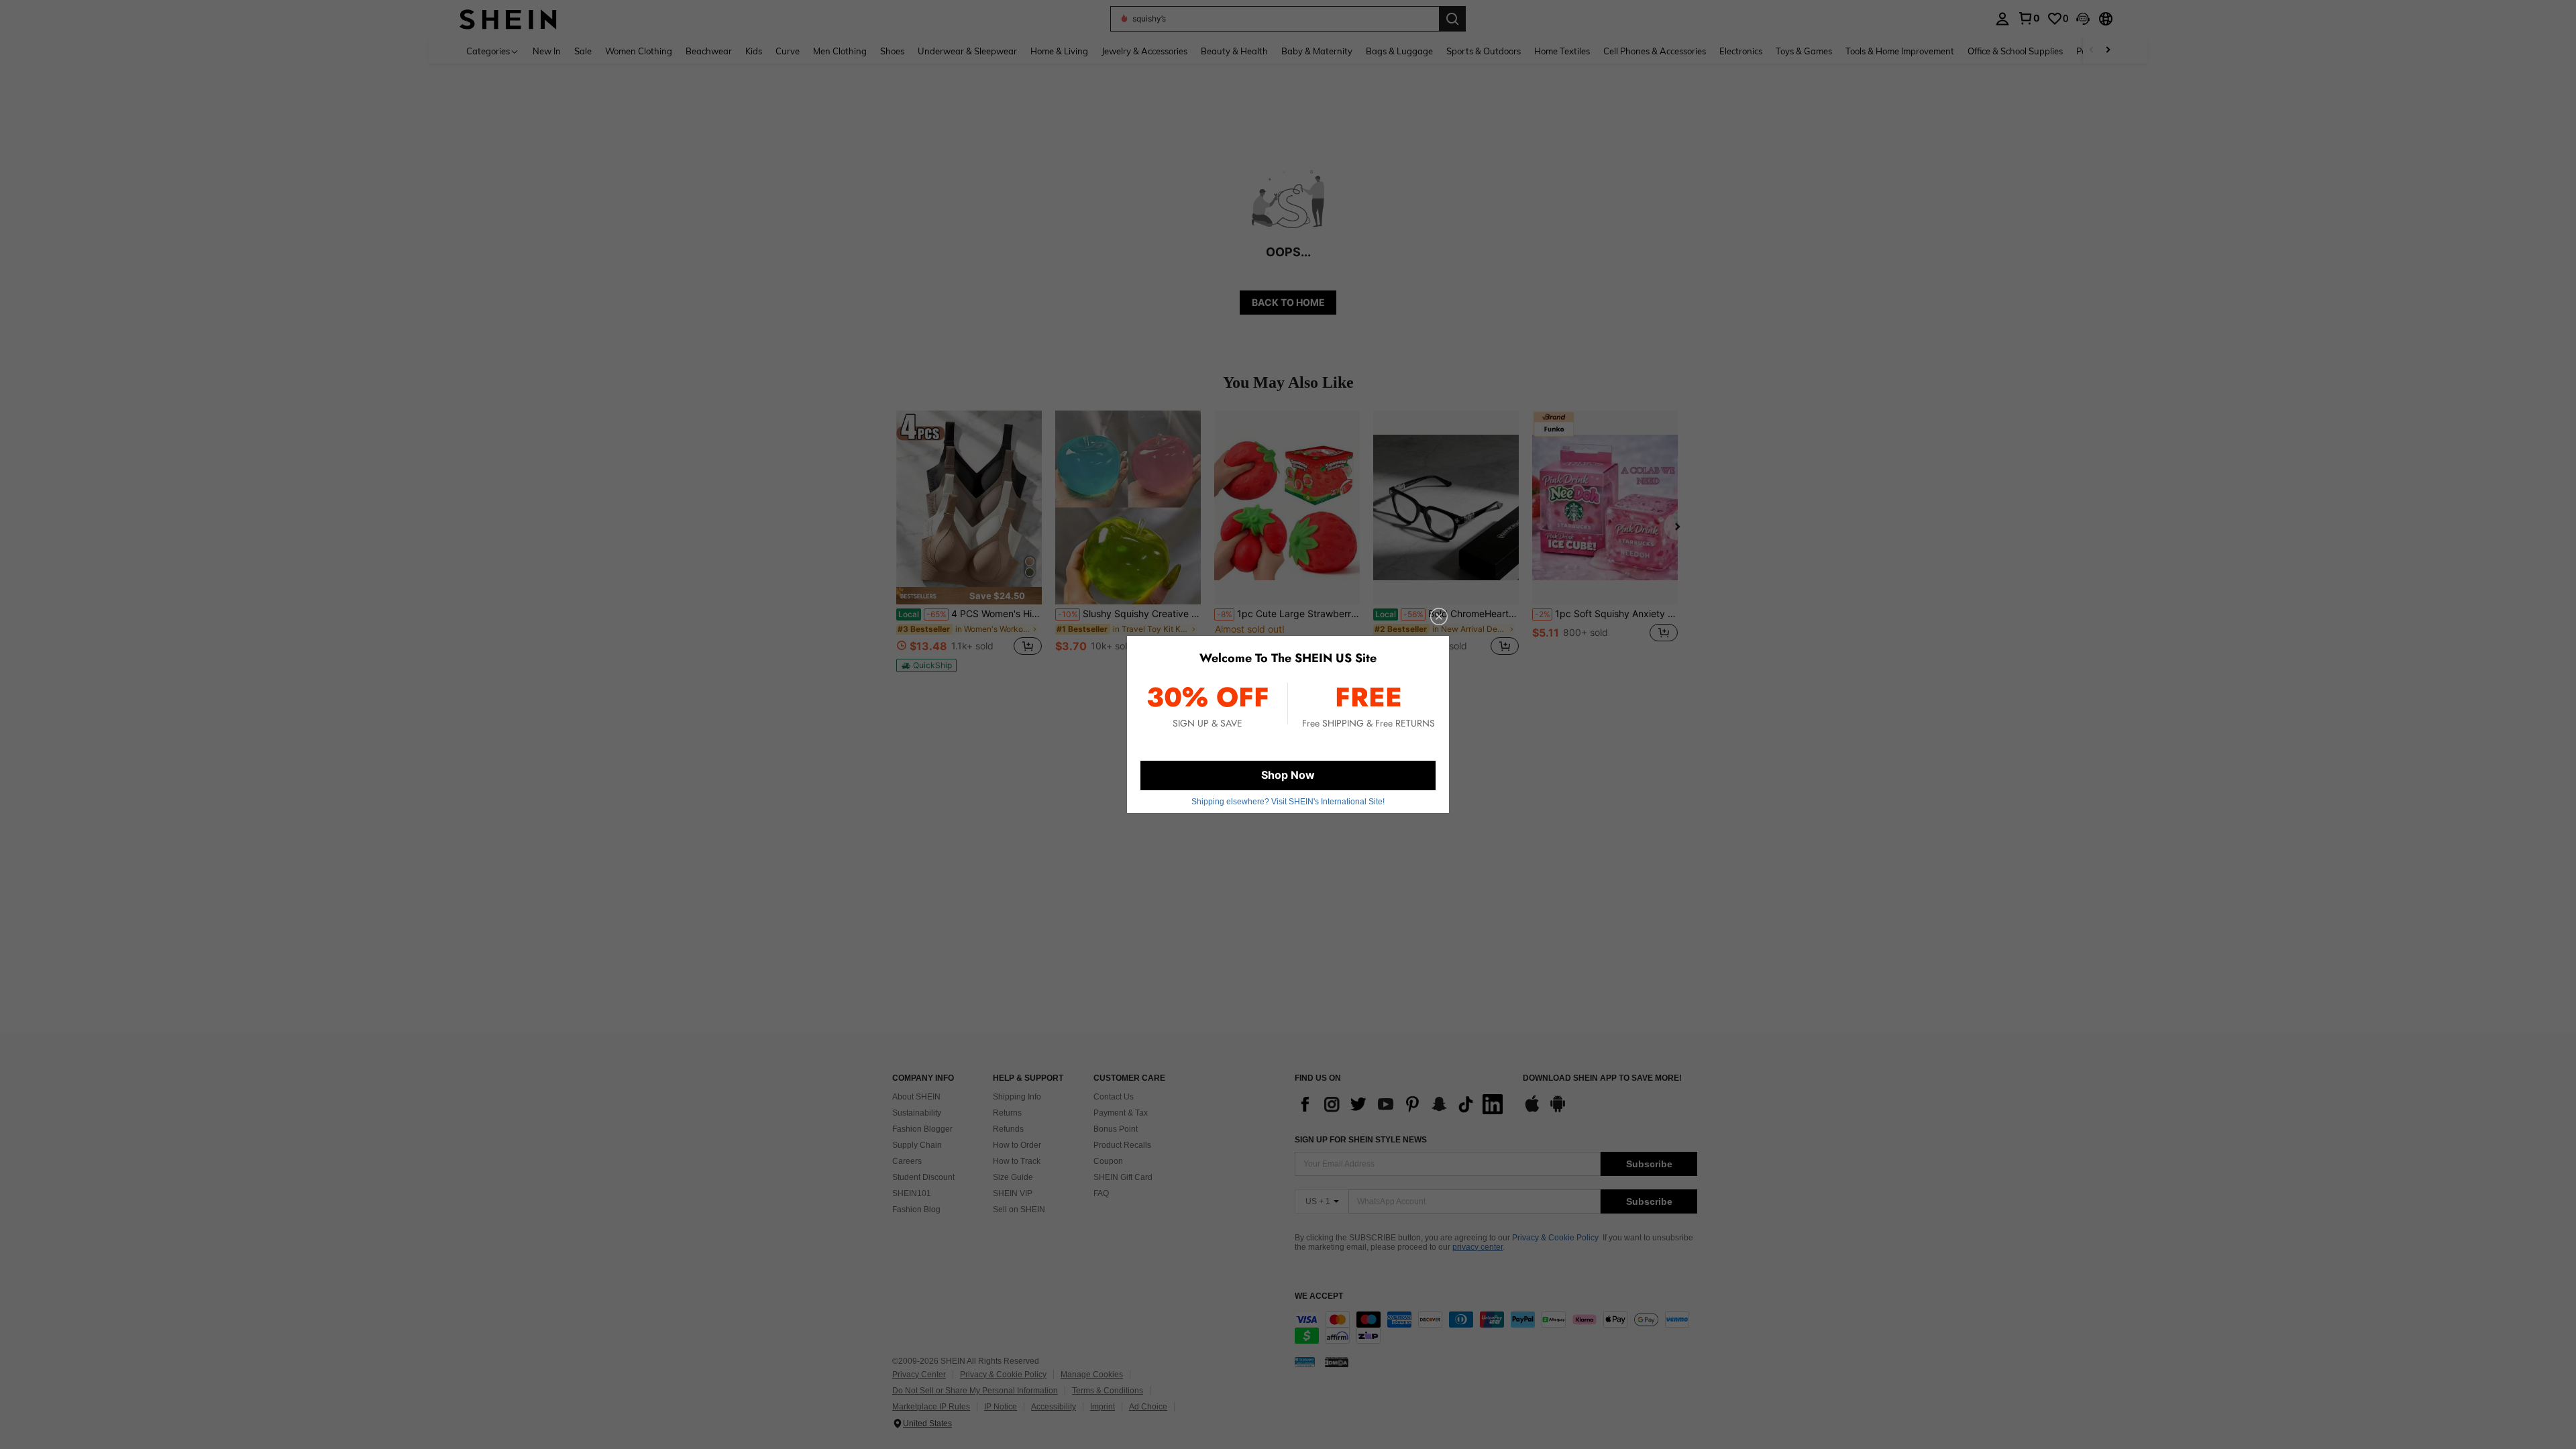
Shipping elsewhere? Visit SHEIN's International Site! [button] (1288, 802)
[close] (1439, 616)
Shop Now (1288, 775)
